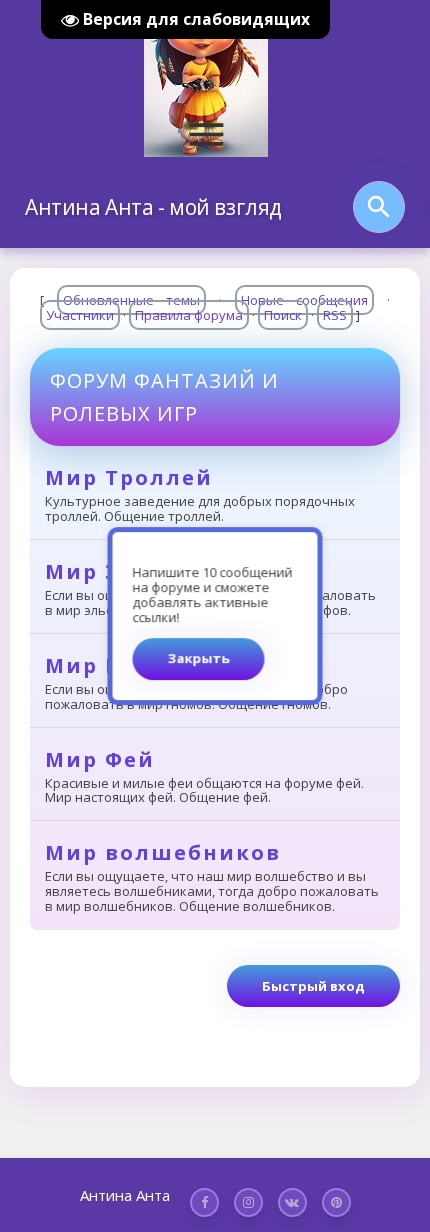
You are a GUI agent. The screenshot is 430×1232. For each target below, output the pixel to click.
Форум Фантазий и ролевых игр (164, 397)
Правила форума (189, 315)
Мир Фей (100, 759)
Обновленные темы (132, 300)
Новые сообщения (305, 300)
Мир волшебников (163, 852)
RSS (335, 315)
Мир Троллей (129, 477)
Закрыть (199, 658)
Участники (80, 315)
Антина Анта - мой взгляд (153, 207)
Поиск (283, 315)
